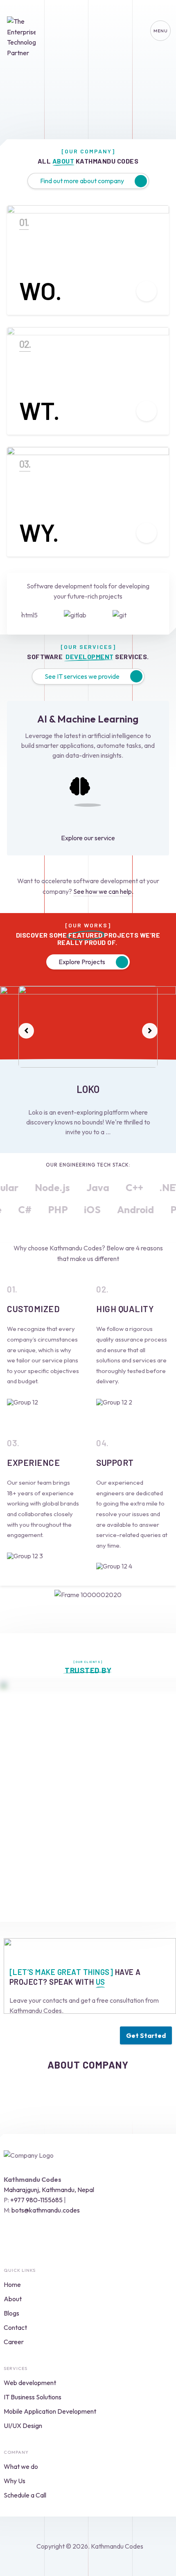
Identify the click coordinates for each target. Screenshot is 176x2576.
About (13, 2299)
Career (14, 2342)
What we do (21, 2466)
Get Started (146, 2035)
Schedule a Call (25, 2495)
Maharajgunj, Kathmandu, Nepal (49, 2190)
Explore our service (88, 838)
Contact (15, 2327)
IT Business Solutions (33, 2397)
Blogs (11, 2313)
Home (12, 2284)
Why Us (15, 2481)
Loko (88, 1089)
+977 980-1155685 (36, 2200)
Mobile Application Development (50, 2411)
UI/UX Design (23, 2426)
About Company (88, 2065)
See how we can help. (103, 891)
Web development (30, 2383)
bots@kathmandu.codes (46, 2210)
